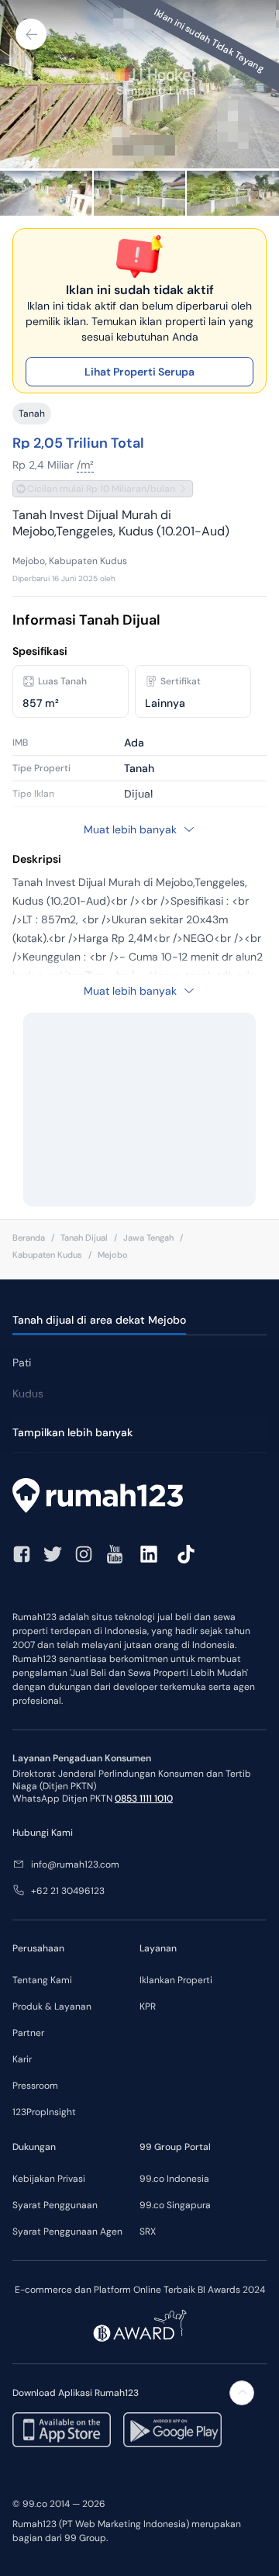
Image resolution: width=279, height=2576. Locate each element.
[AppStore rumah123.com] (62, 2430)
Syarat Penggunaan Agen (67, 2231)
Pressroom (35, 2086)
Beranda (29, 1238)
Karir (22, 2059)
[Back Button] (31, 34)
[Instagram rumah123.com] (84, 1554)
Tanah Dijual (84, 1238)
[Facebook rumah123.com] (22, 1554)
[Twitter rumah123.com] (53, 1554)
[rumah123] (139, 1497)
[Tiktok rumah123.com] (186, 1554)
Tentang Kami (42, 1980)
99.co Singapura (175, 2205)
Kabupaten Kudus (47, 1255)
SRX (148, 2231)
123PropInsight (44, 2112)
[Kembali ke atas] (242, 2393)
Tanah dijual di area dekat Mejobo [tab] (99, 1320)
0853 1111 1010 (144, 1799)
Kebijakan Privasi (49, 2179)
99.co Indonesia (174, 2179)
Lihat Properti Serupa (139, 372)
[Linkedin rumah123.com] (149, 1554)
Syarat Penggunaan (55, 2205)
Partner (28, 2033)
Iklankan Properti (176, 1980)
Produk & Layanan (52, 2006)
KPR (148, 2006)
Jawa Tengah (148, 1238)
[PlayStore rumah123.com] (172, 2430)
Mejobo (113, 1255)
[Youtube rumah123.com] (115, 1554)
